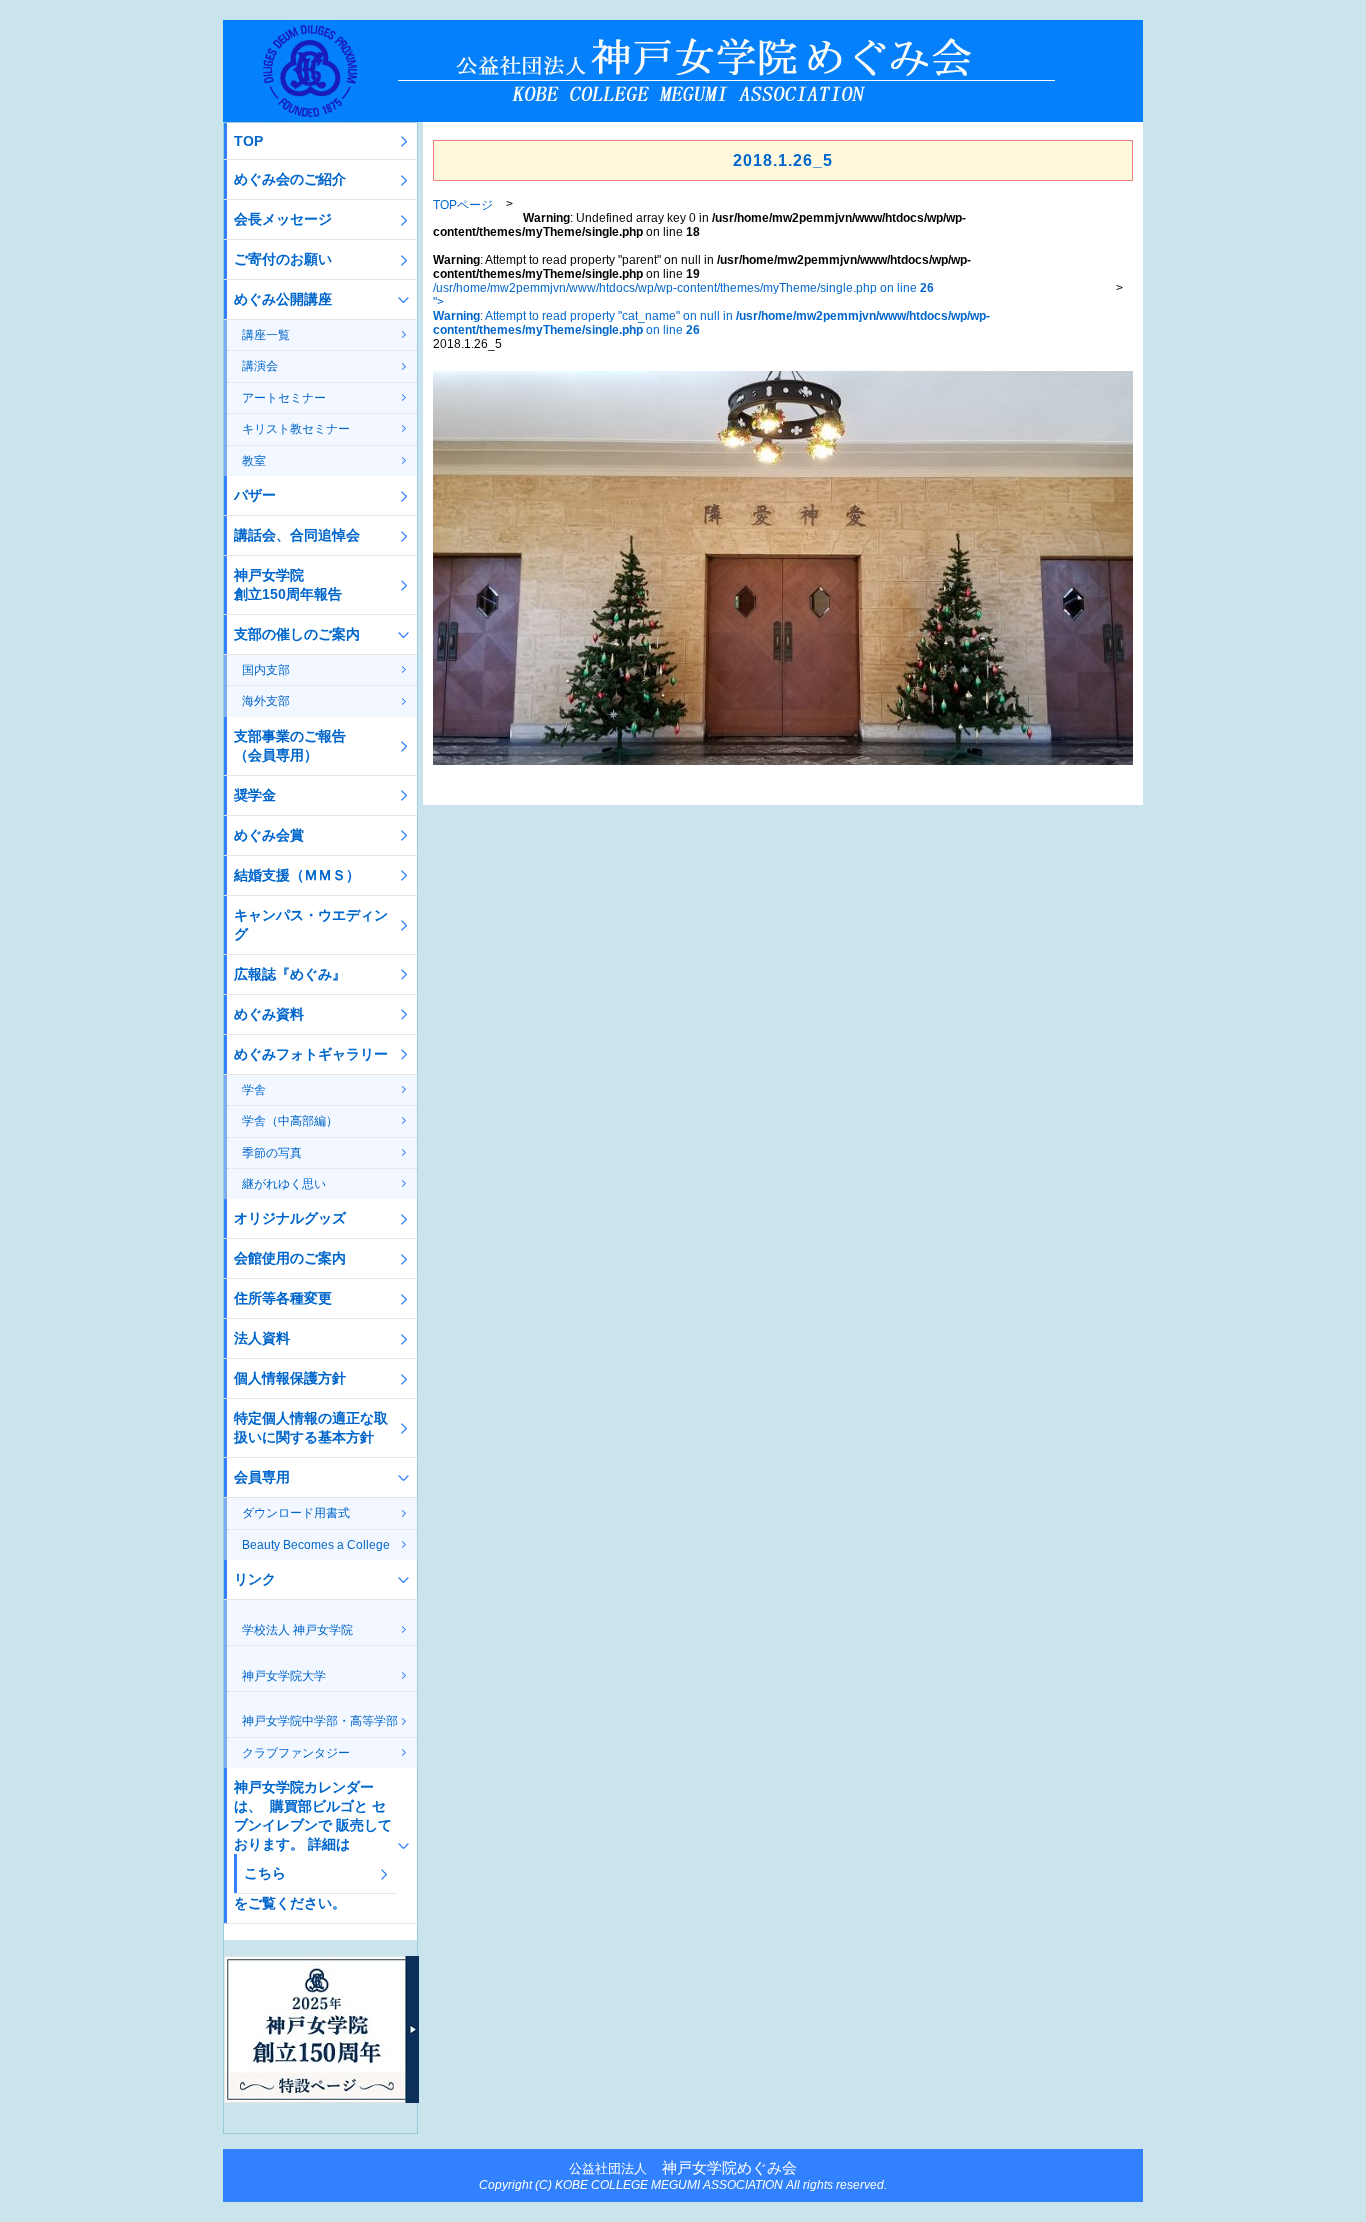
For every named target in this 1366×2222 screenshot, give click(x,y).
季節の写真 (272, 1153)
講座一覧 (266, 335)
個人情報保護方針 (290, 1378)
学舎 (254, 1090)
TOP (248, 141)
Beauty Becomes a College (316, 1545)
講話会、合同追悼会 (297, 535)
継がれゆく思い (284, 1184)
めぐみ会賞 (269, 835)
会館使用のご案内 (290, 1258)
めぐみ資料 (269, 1014)
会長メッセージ (283, 219)
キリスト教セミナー (296, 429)
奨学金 (255, 795)
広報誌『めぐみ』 (290, 974)
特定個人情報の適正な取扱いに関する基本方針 (311, 1427)
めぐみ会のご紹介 (290, 179)
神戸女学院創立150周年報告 (288, 584)
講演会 (260, 366)
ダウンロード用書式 (296, 1513)
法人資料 (262, 1338)
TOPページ (463, 205)
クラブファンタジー (296, 1753)
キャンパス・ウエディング (311, 924)
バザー (255, 495)
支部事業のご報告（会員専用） (290, 745)
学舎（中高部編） (290, 1121)
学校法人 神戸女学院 (297, 1630)
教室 (254, 461)
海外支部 (266, 701)
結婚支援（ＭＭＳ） (297, 875)
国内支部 (266, 670)
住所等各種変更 (283, 1298)
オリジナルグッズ (290, 1218)
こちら (265, 1873)
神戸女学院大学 (284, 1676)
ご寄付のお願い (283, 259)
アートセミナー (284, 398)
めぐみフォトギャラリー (311, 1054)
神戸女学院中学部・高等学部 (320, 1721)
